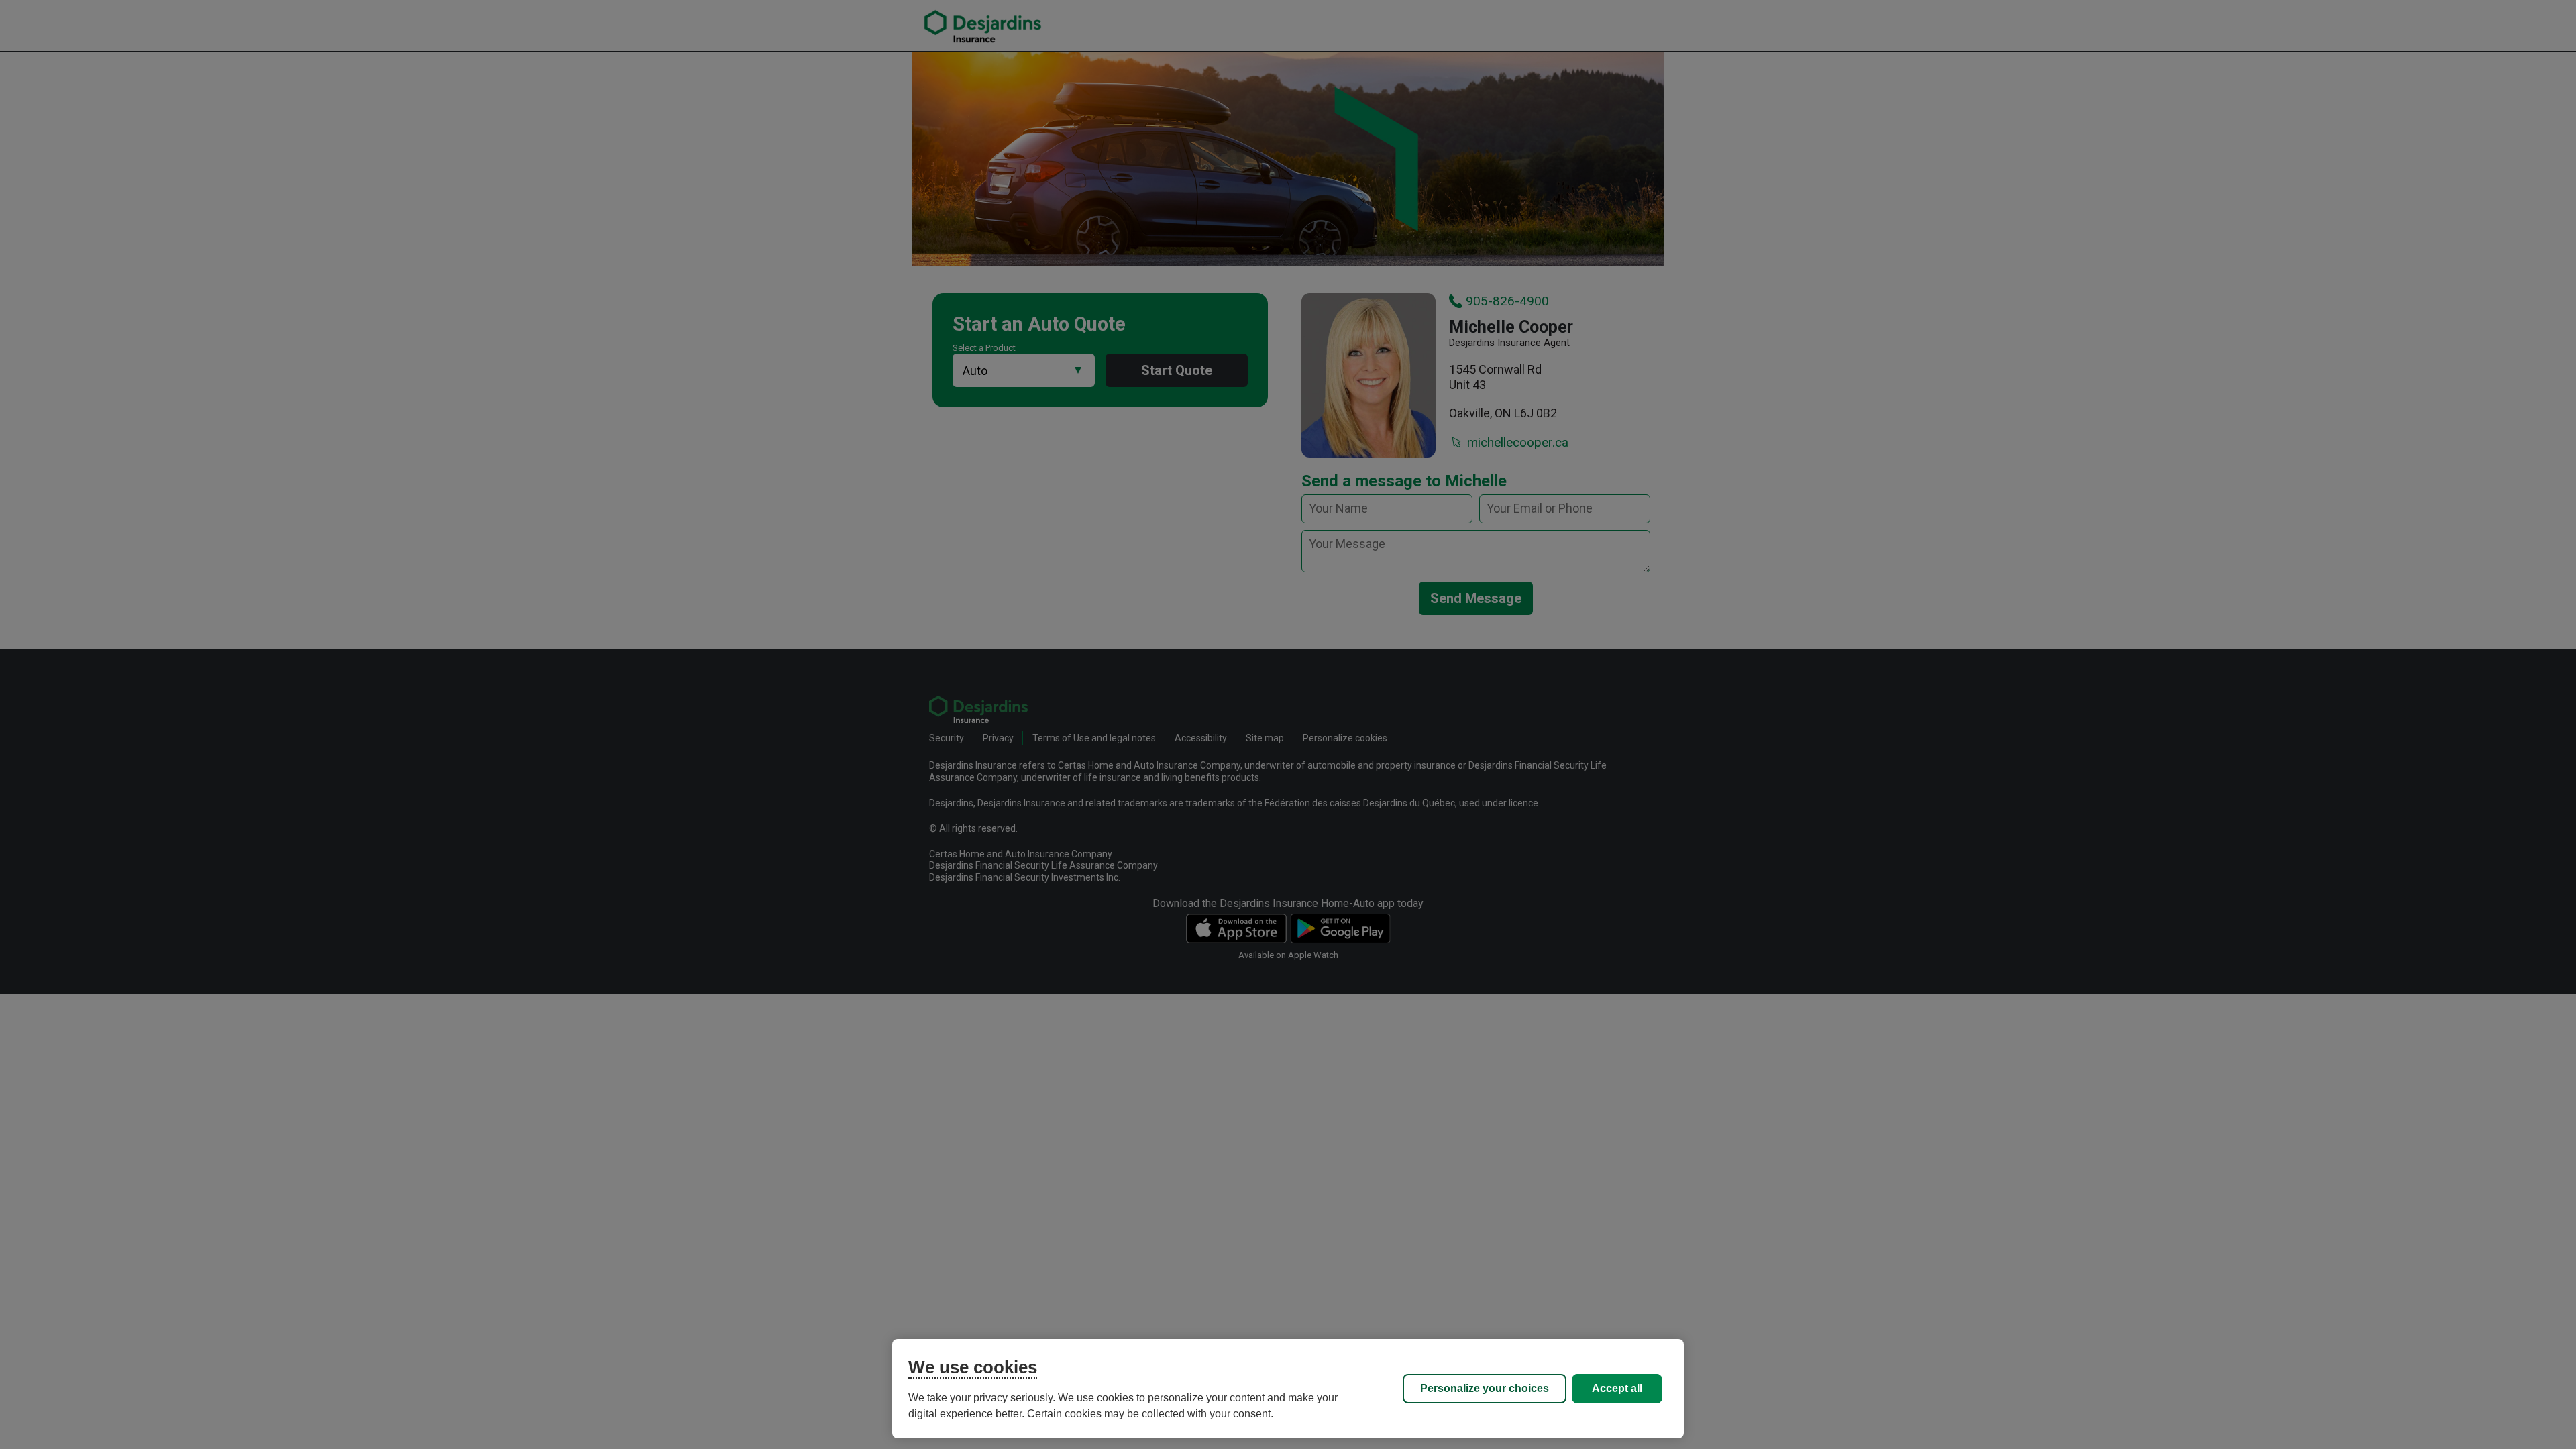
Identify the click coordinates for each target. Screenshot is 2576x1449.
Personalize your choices (1485, 1388)
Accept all (1617, 1388)
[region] (1288, 1389)
